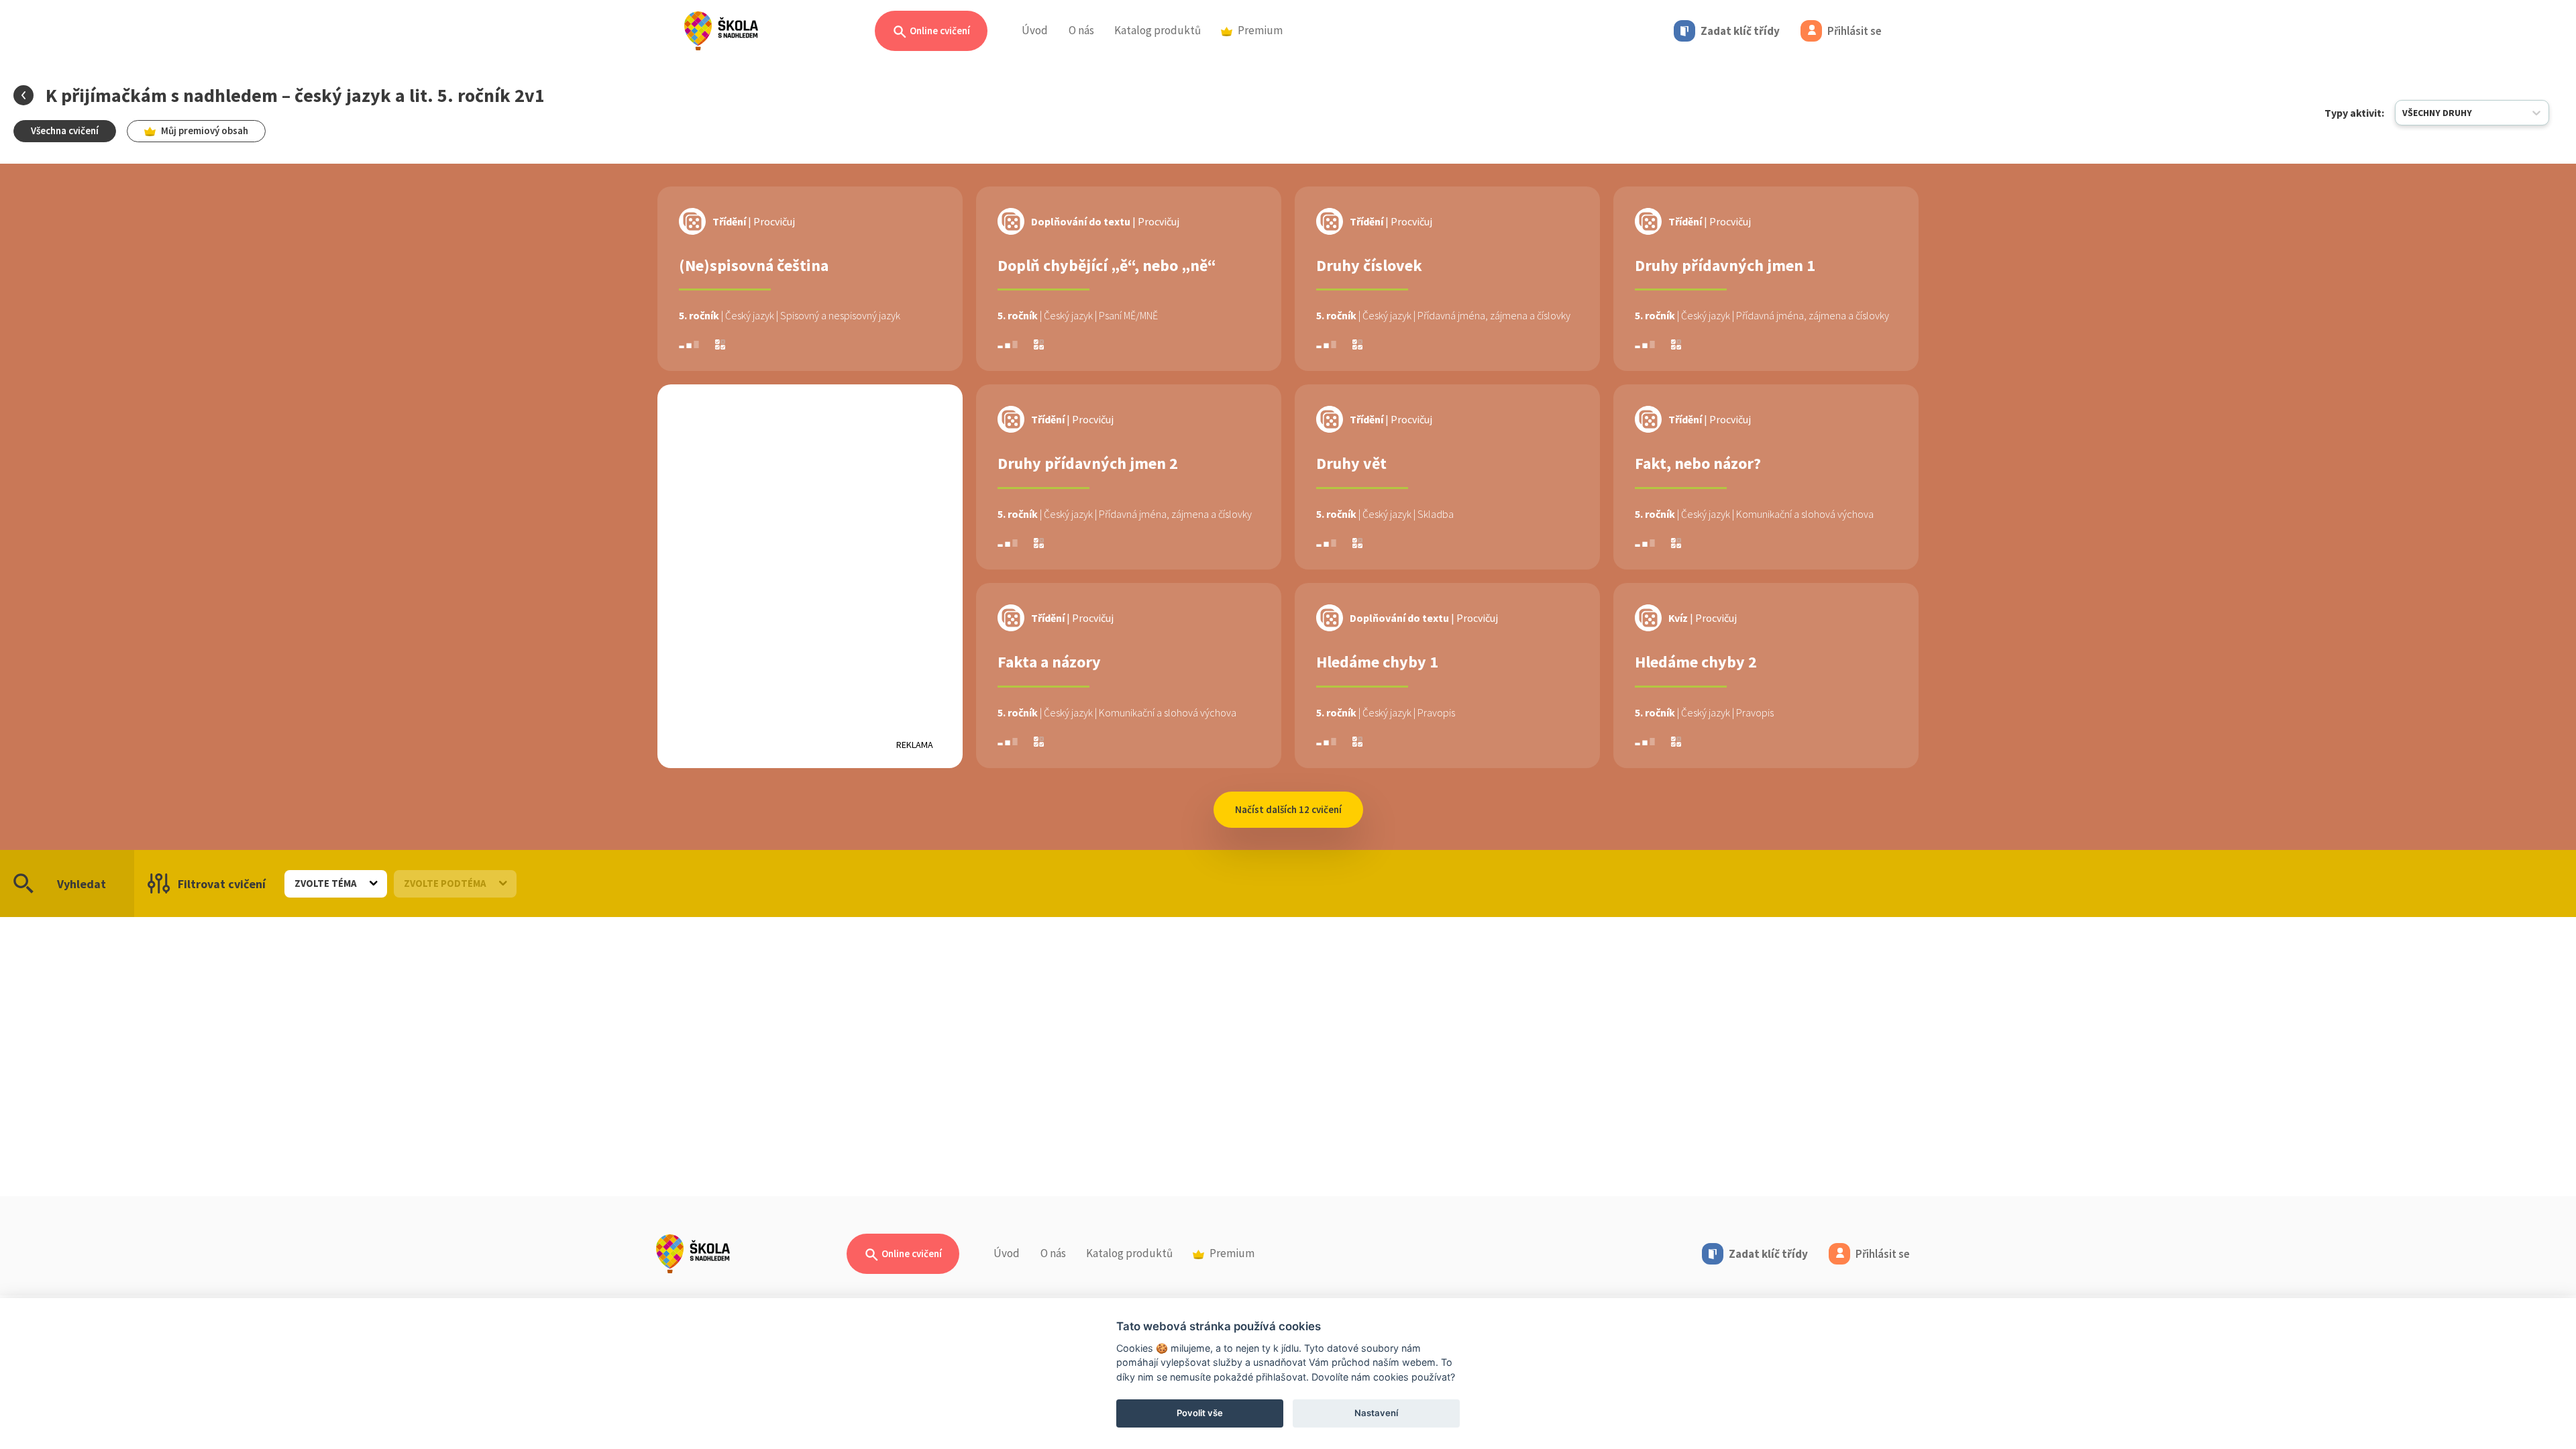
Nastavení (1376, 1413)
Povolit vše (1200, 1413)
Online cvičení (939, 31)
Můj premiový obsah (205, 130)
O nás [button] (1081, 30)
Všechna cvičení (65, 130)
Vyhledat (82, 884)
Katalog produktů (1158, 30)
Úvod (1035, 30)
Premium (1260, 30)
